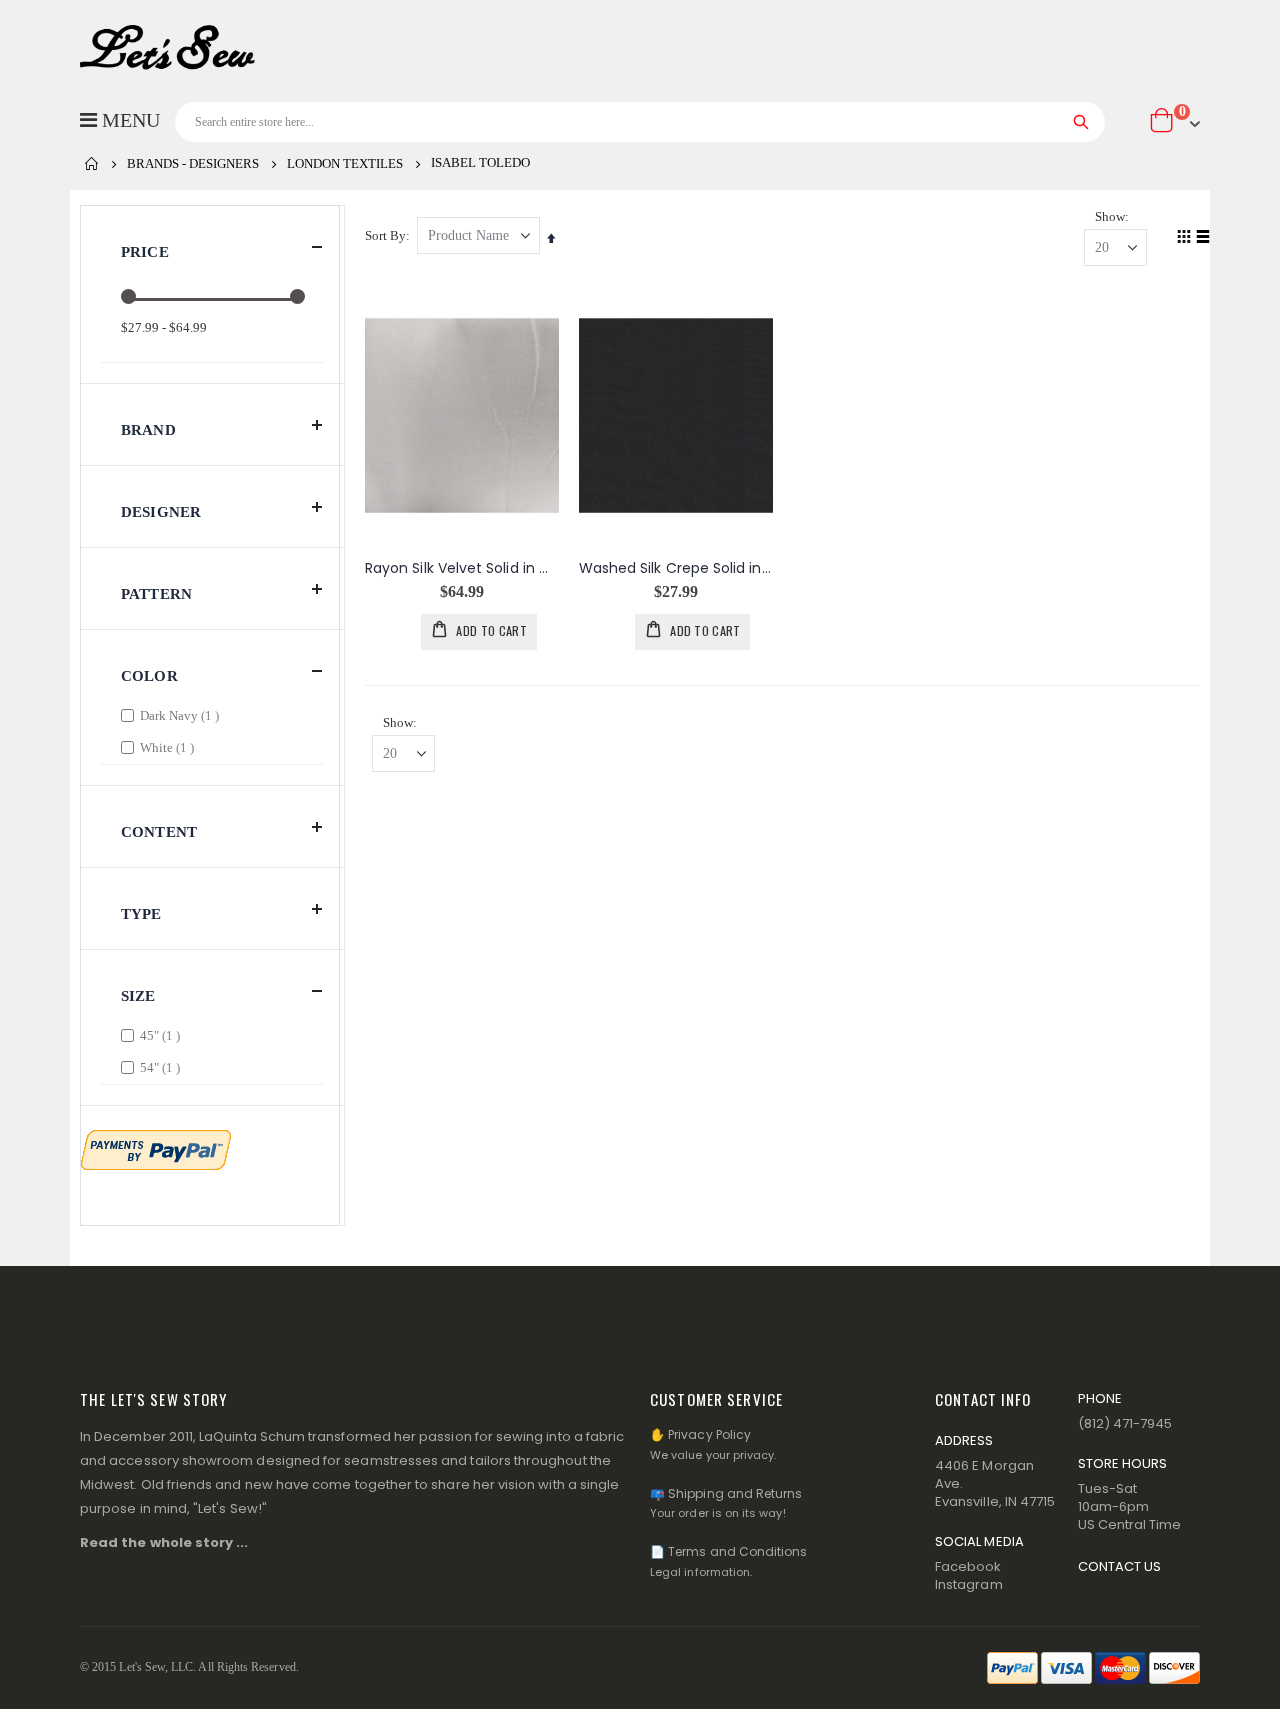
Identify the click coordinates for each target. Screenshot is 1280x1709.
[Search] (1081, 122)
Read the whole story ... (164, 1542)
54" (162, 1067)
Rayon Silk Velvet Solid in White (462, 568)
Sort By (385, 235)
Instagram (969, 1584)
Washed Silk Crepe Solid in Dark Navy (676, 568)
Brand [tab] (148, 430)
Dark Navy (182, 715)
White (169, 747)
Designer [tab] (161, 512)
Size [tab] (138, 996)
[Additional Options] (156, 1148)
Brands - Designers (193, 163)
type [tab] (141, 914)
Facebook (968, 1566)
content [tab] (159, 832)
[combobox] (640, 122)
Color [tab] (149, 676)
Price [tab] (145, 252)
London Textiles (345, 163)
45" (162, 1035)
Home (92, 164)
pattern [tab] (156, 594)
